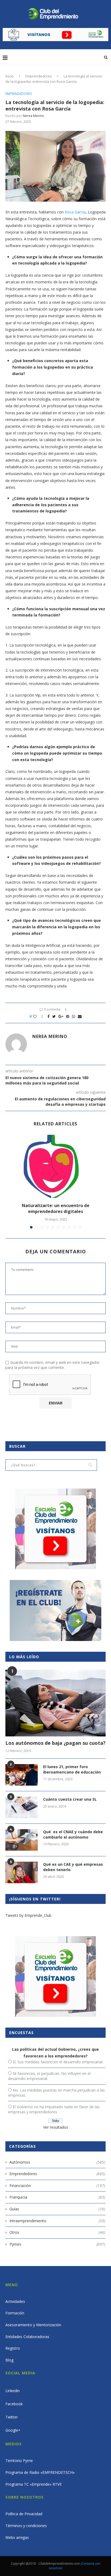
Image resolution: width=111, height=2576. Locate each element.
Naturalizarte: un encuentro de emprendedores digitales (56, 1208)
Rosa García (75, 212)
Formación (15, 2313)
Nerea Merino (33, 116)
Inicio (10, 76)
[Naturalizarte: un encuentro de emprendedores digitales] (55, 1166)
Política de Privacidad (24, 2514)
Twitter (12, 2417)
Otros (57, 2232)
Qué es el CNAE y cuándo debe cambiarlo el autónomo (73, 1834)
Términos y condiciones (26, 2526)
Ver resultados (56, 2127)
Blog (9, 2360)
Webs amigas (17, 2537)
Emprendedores (39, 76)
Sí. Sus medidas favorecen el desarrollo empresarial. (58, 2062)
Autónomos (57, 2162)
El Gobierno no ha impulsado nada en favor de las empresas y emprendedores (54, 2109)
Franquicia (57, 2197)
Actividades (15, 2301)
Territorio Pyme (19, 2461)
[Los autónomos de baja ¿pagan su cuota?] (55, 1703)
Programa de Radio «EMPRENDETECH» (40, 2472)
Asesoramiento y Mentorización (33, 2325)
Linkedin (13, 2391)
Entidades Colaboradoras (27, 2337)
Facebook (14, 2404)
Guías (57, 2209)
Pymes (57, 2244)
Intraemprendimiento (57, 2221)
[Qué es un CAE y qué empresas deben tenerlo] (22, 1872)
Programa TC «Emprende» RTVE (34, 2484)
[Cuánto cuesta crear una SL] (22, 1807)
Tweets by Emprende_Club (28, 1915)
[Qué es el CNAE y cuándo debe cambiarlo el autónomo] (22, 1840)
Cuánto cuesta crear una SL (70, 1799)
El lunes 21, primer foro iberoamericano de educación (72, 1769)
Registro (13, 2348)
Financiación (57, 2186)
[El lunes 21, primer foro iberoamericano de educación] (22, 1775)
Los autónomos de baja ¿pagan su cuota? (55, 1743)
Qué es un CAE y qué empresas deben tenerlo (73, 1867)
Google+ (13, 2430)
